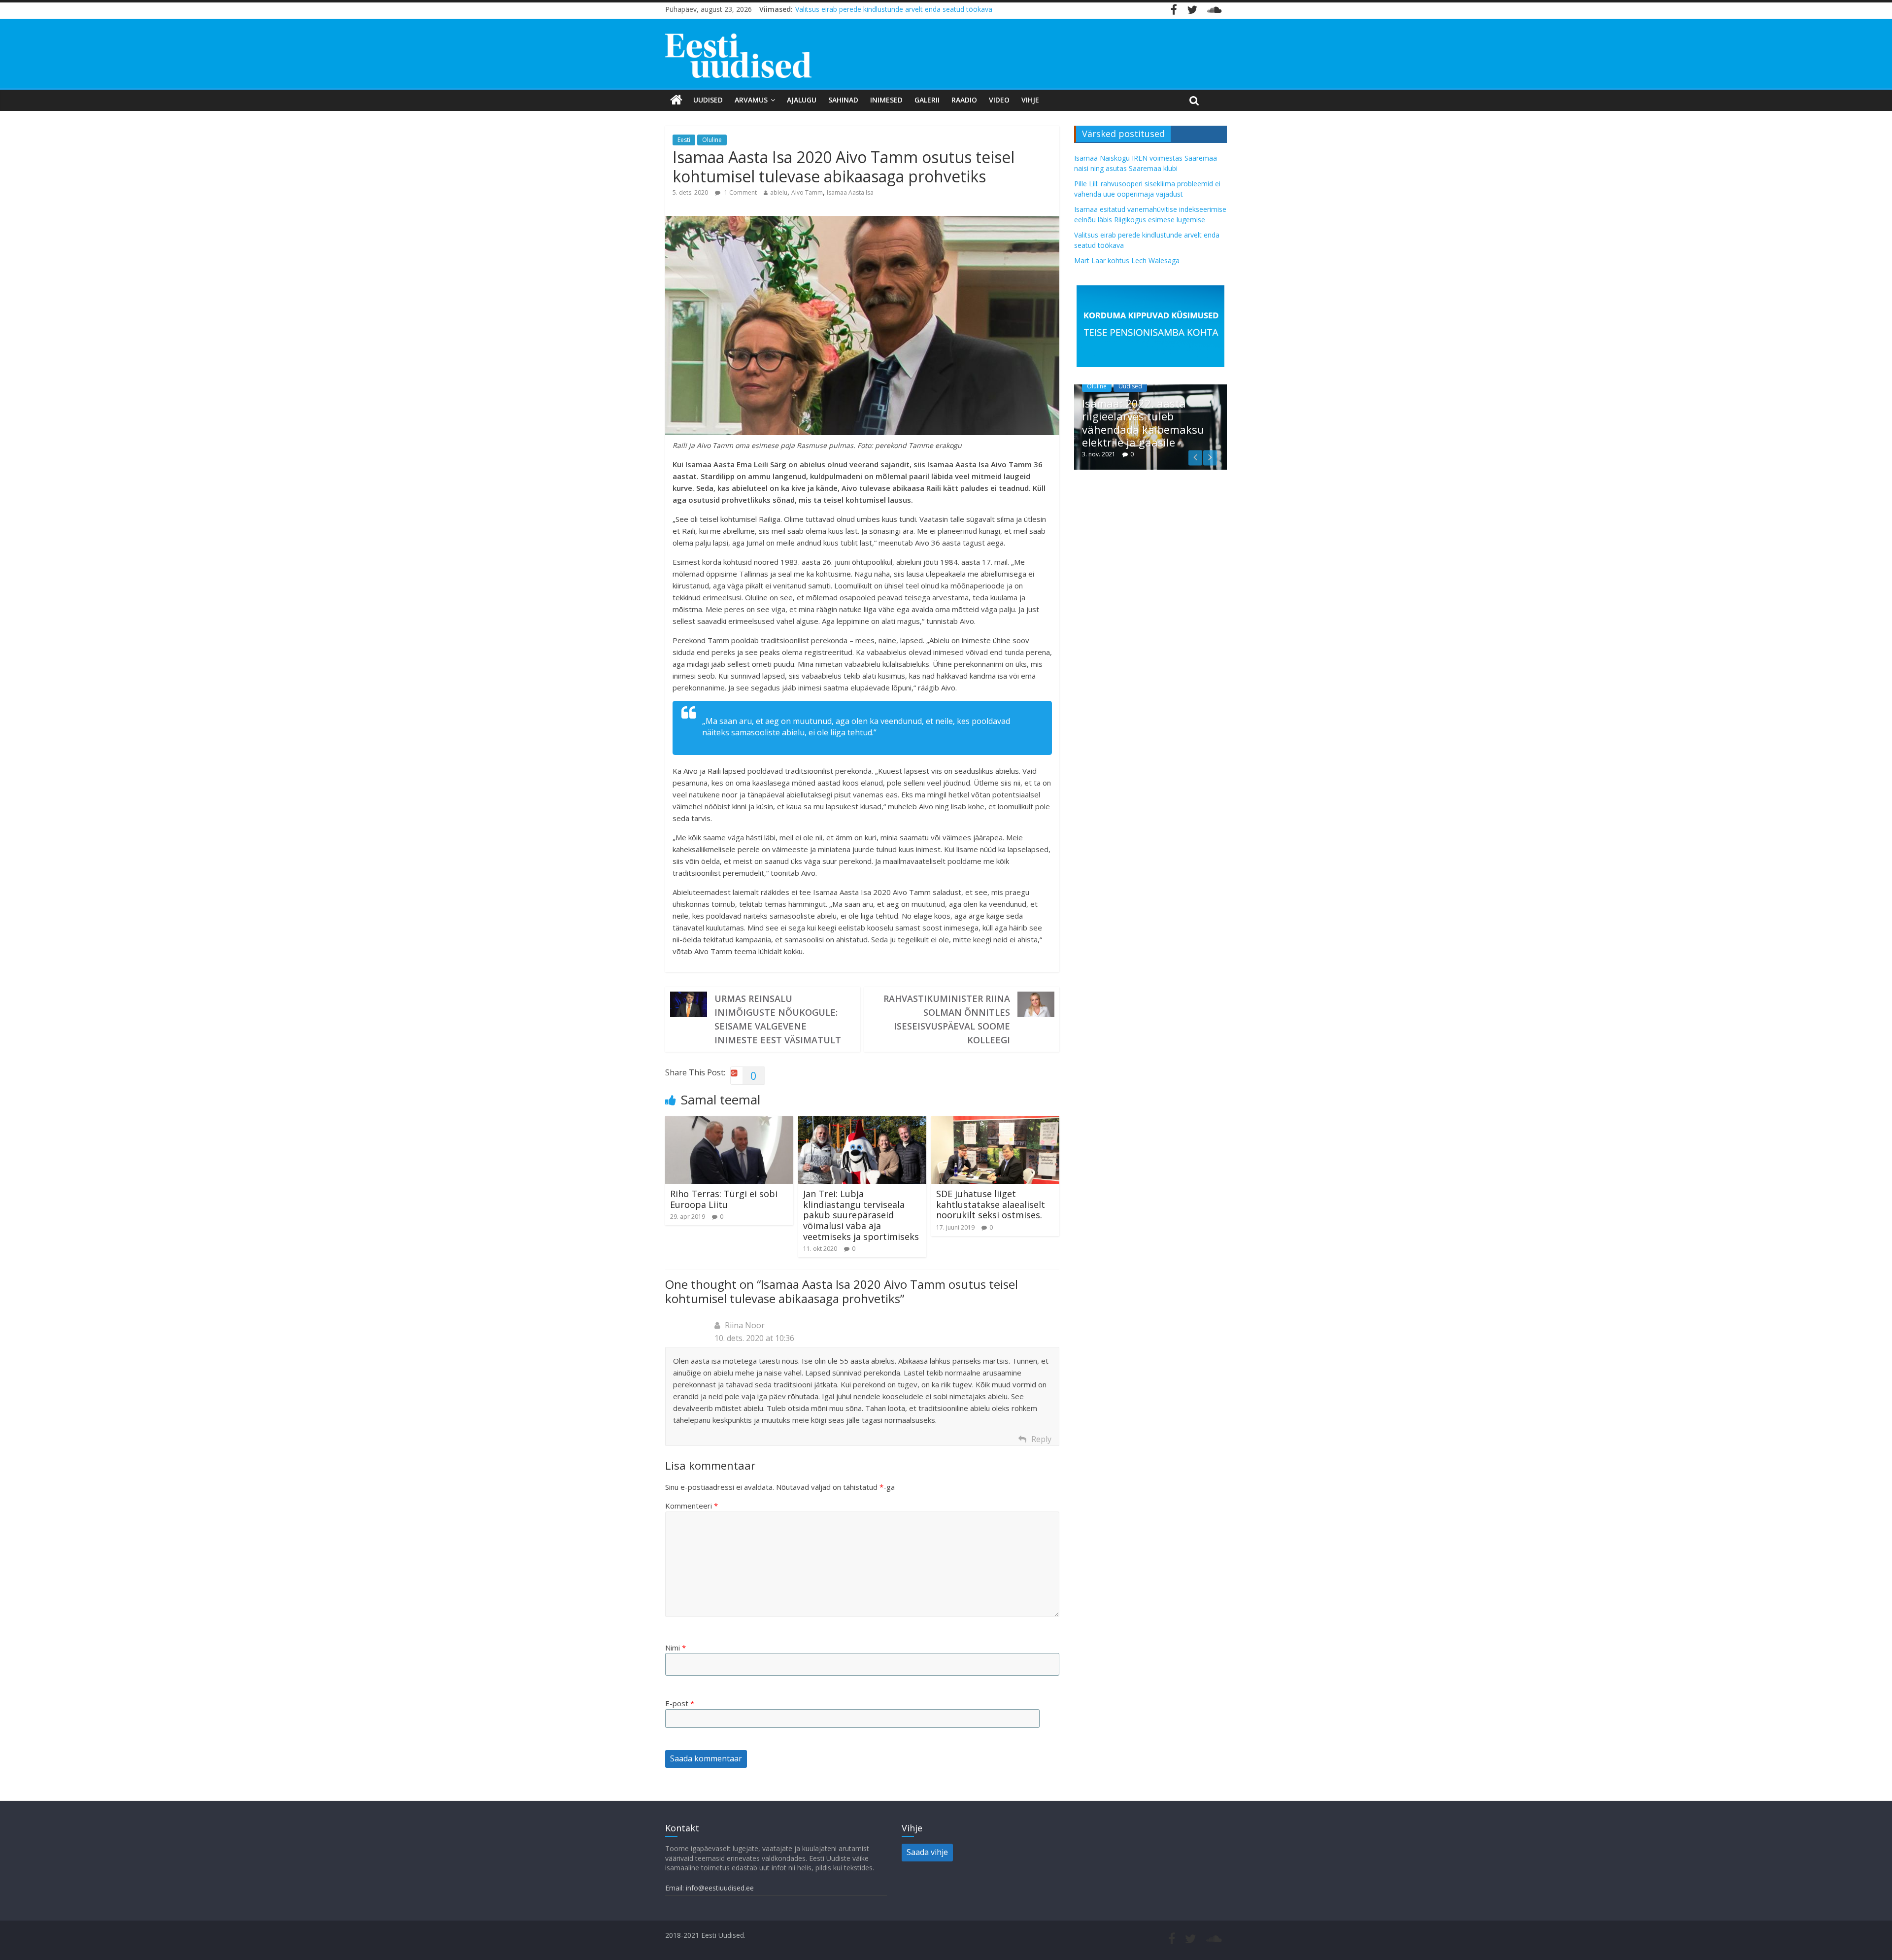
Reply (1041, 1439)
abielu (779, 192)
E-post (680, 1703)
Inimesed (886, 100)
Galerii (927, 100)
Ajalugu (802, 100)
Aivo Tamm (807, 192)
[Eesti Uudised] (676, 100)
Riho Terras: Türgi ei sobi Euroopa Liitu (724, 1199)
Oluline (712, 140)
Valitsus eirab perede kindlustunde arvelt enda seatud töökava (894, 9)
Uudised (708, 100)
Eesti (684, 140)
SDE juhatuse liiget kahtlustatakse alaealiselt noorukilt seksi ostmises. (991, 1204)
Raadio (964, 100)
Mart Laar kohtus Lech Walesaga (1127, 260)
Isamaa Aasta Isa (850, 192)
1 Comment (740, 192)
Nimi (676, 1648)
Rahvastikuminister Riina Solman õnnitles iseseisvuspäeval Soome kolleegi (947, 1019)
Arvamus (751, 100)
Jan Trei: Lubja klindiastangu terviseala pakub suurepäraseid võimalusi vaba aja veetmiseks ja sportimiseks (861, 1215)
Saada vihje (927, 1852)
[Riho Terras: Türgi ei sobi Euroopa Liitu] (729, 1122)
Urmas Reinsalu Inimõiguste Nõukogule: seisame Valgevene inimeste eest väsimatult (778, 1019)
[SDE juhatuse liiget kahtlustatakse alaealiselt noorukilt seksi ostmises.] (995, 1122)
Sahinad (843, 100)
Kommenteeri (692, 1506)
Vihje (1030, 100)
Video (999, 100)
